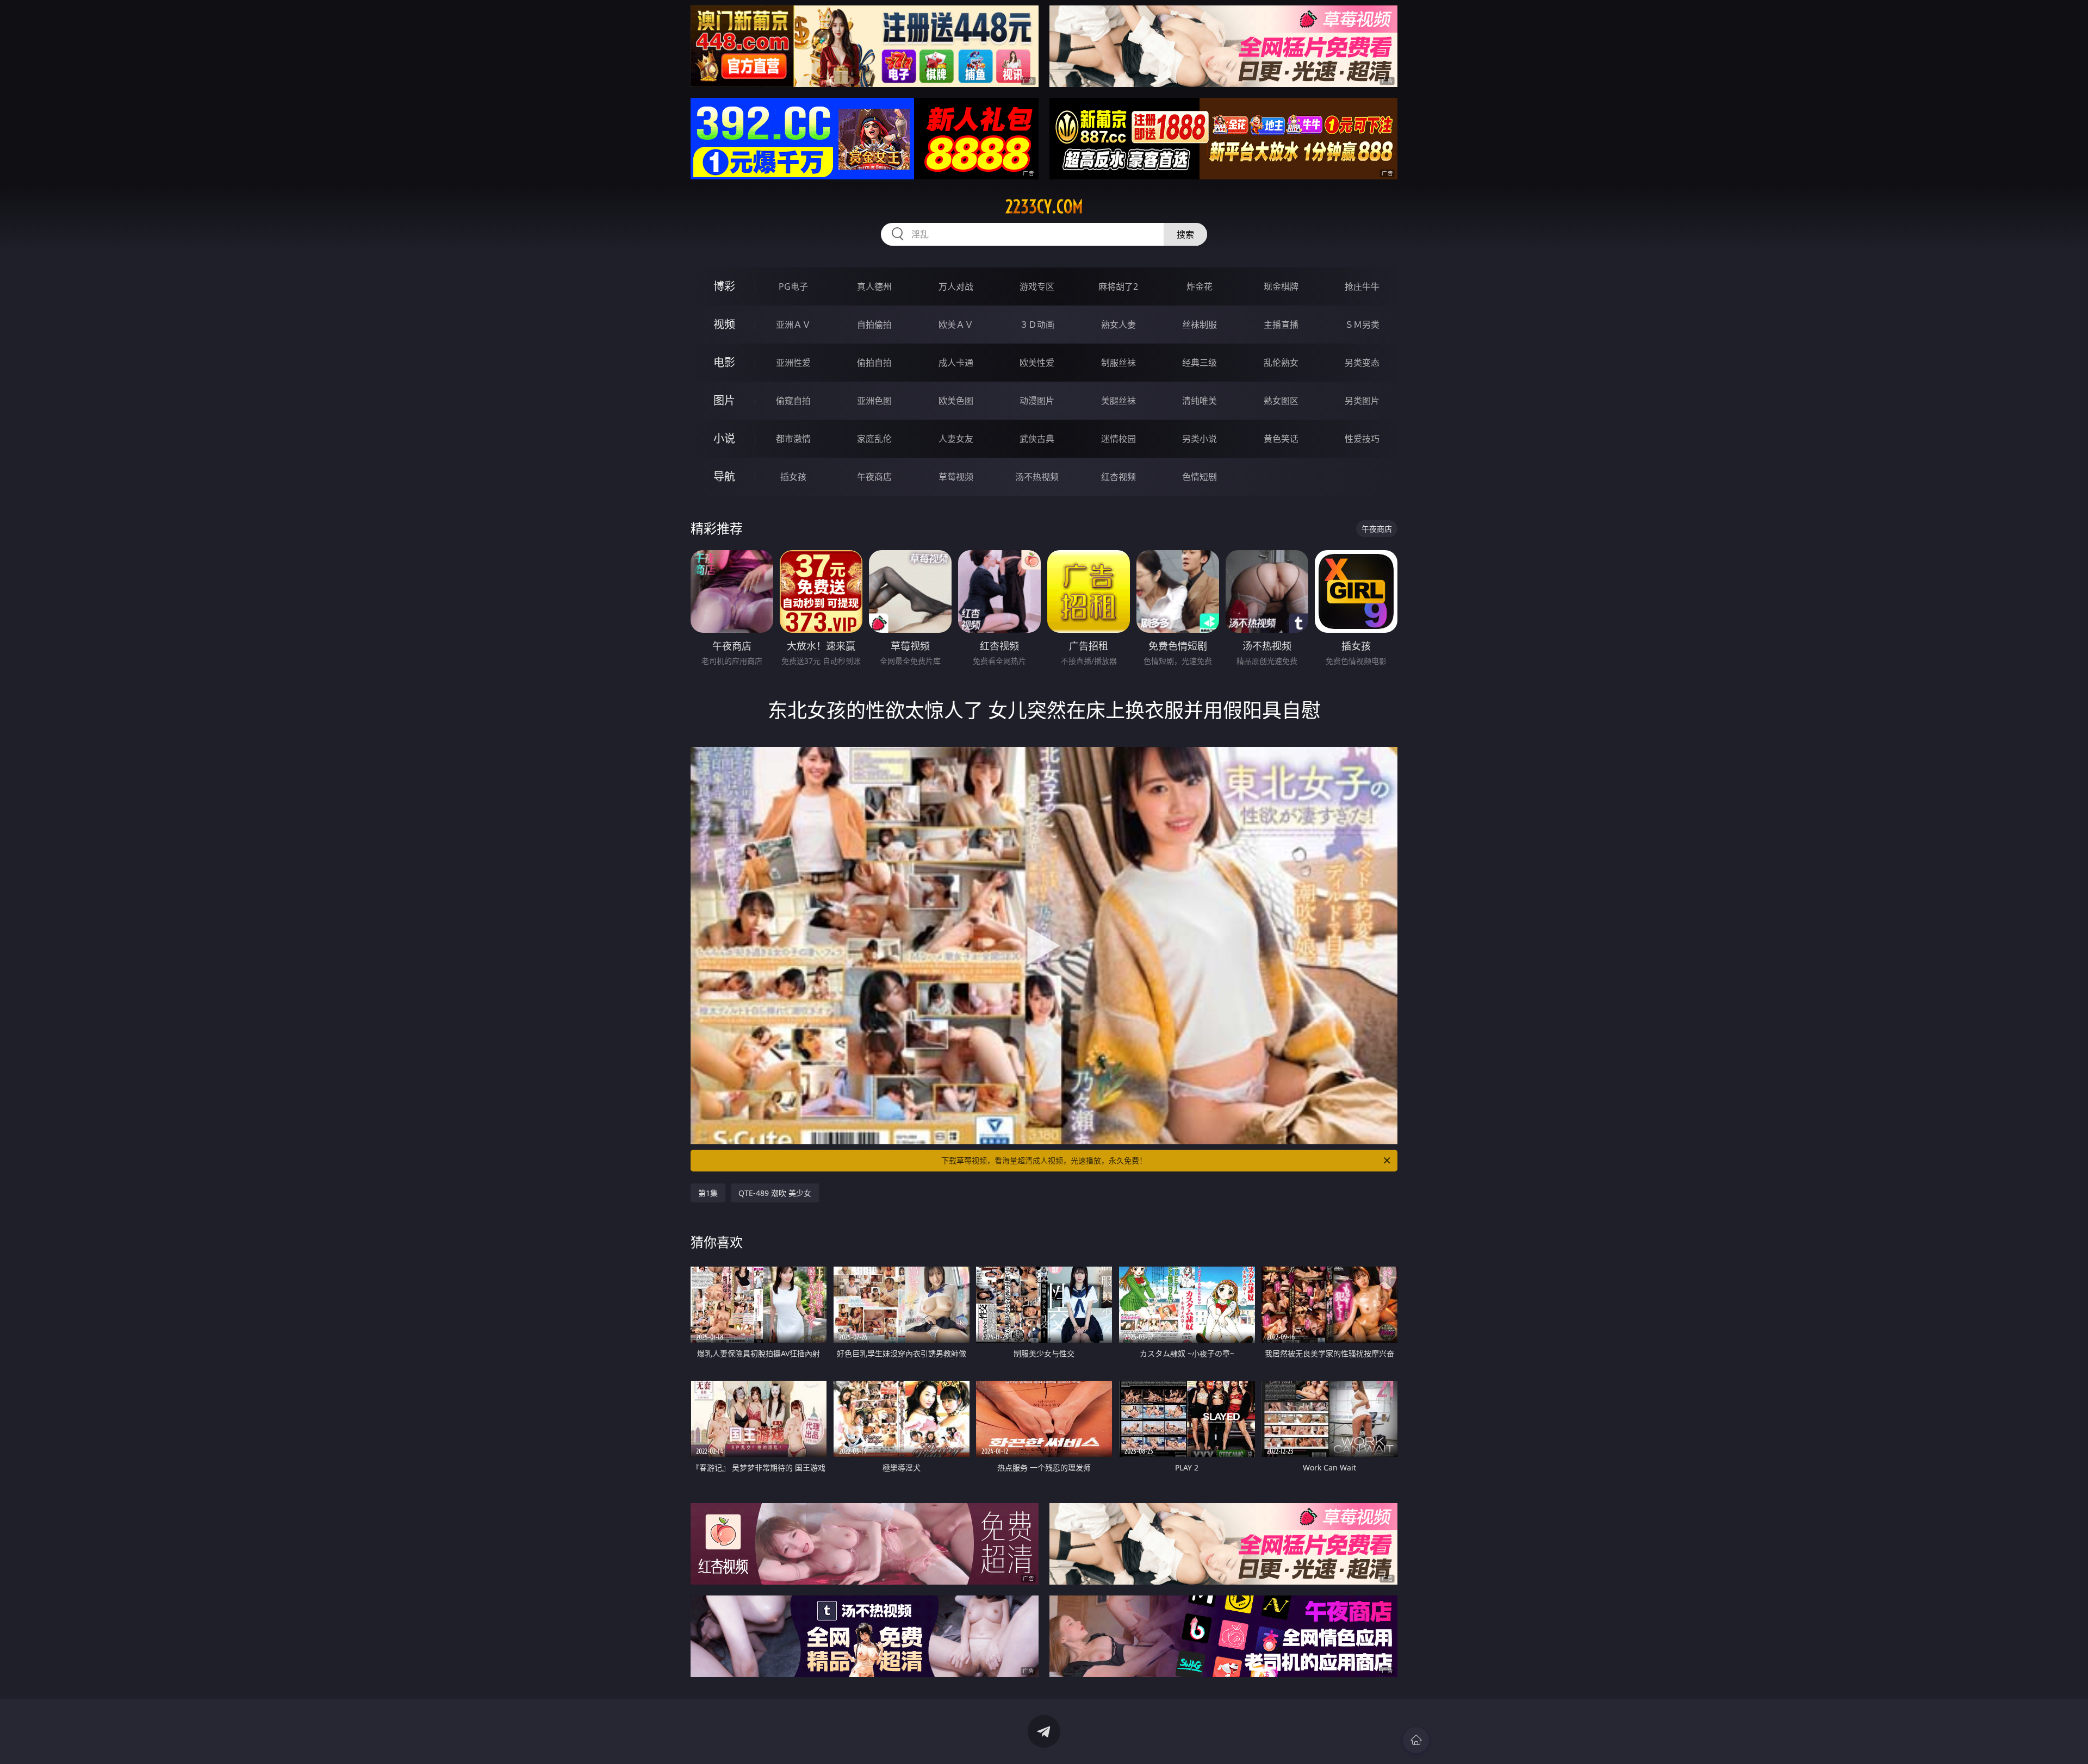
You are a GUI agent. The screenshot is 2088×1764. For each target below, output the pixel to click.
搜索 (1185, 234)
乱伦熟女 (1281, 363)
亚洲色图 (874, 401)
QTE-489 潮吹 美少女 (775, 1193)
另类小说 (1200, 439)
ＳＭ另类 (1362, 325)
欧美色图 (956, 401)
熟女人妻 (1118, 325)
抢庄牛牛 (1362, 286)
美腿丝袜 (1118, 401)
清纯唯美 (1200, 401)
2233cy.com (1044, 207)
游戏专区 (1037, 286)
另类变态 (1362, 363)
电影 (724, 362)
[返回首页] (1416, 1740)
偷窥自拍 (793, 401)
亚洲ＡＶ (793, 325)
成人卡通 (956, 363)
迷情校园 (1118, 439)
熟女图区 (1281, 401)
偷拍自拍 (874, 363)
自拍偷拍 (874, 325)
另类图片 (1362, 401)
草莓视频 (956, 477)
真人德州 (874, 286)
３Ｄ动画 (1037, 325)
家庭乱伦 (874, 439)
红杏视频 (1118, 477)
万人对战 (956, 286)
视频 (724, 324)
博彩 (724, 286)
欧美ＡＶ (956, 325)
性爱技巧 (1362, 439)
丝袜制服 (1200, 325)
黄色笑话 (1281, 439)
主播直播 (1281, 325)
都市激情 (793, 439)
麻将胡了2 (1118, 286)
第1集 (708, 1193)
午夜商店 (874, 477)
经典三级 (1200, 363)
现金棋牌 (1281, 286)
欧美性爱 (1037, 363)
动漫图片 (1037, 401)
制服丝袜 (1118, 363)
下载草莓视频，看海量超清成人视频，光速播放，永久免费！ (1044, 1160)
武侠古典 (1037, 439)
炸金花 (1200, 286)
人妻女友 (956, 439)
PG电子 (793, 286)
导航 (724, 476)
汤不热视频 (1037, 477)
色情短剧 (1200, 477)
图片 (724, 400)
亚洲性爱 (793, 363)
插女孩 (793, 477)
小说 (724, 438)
